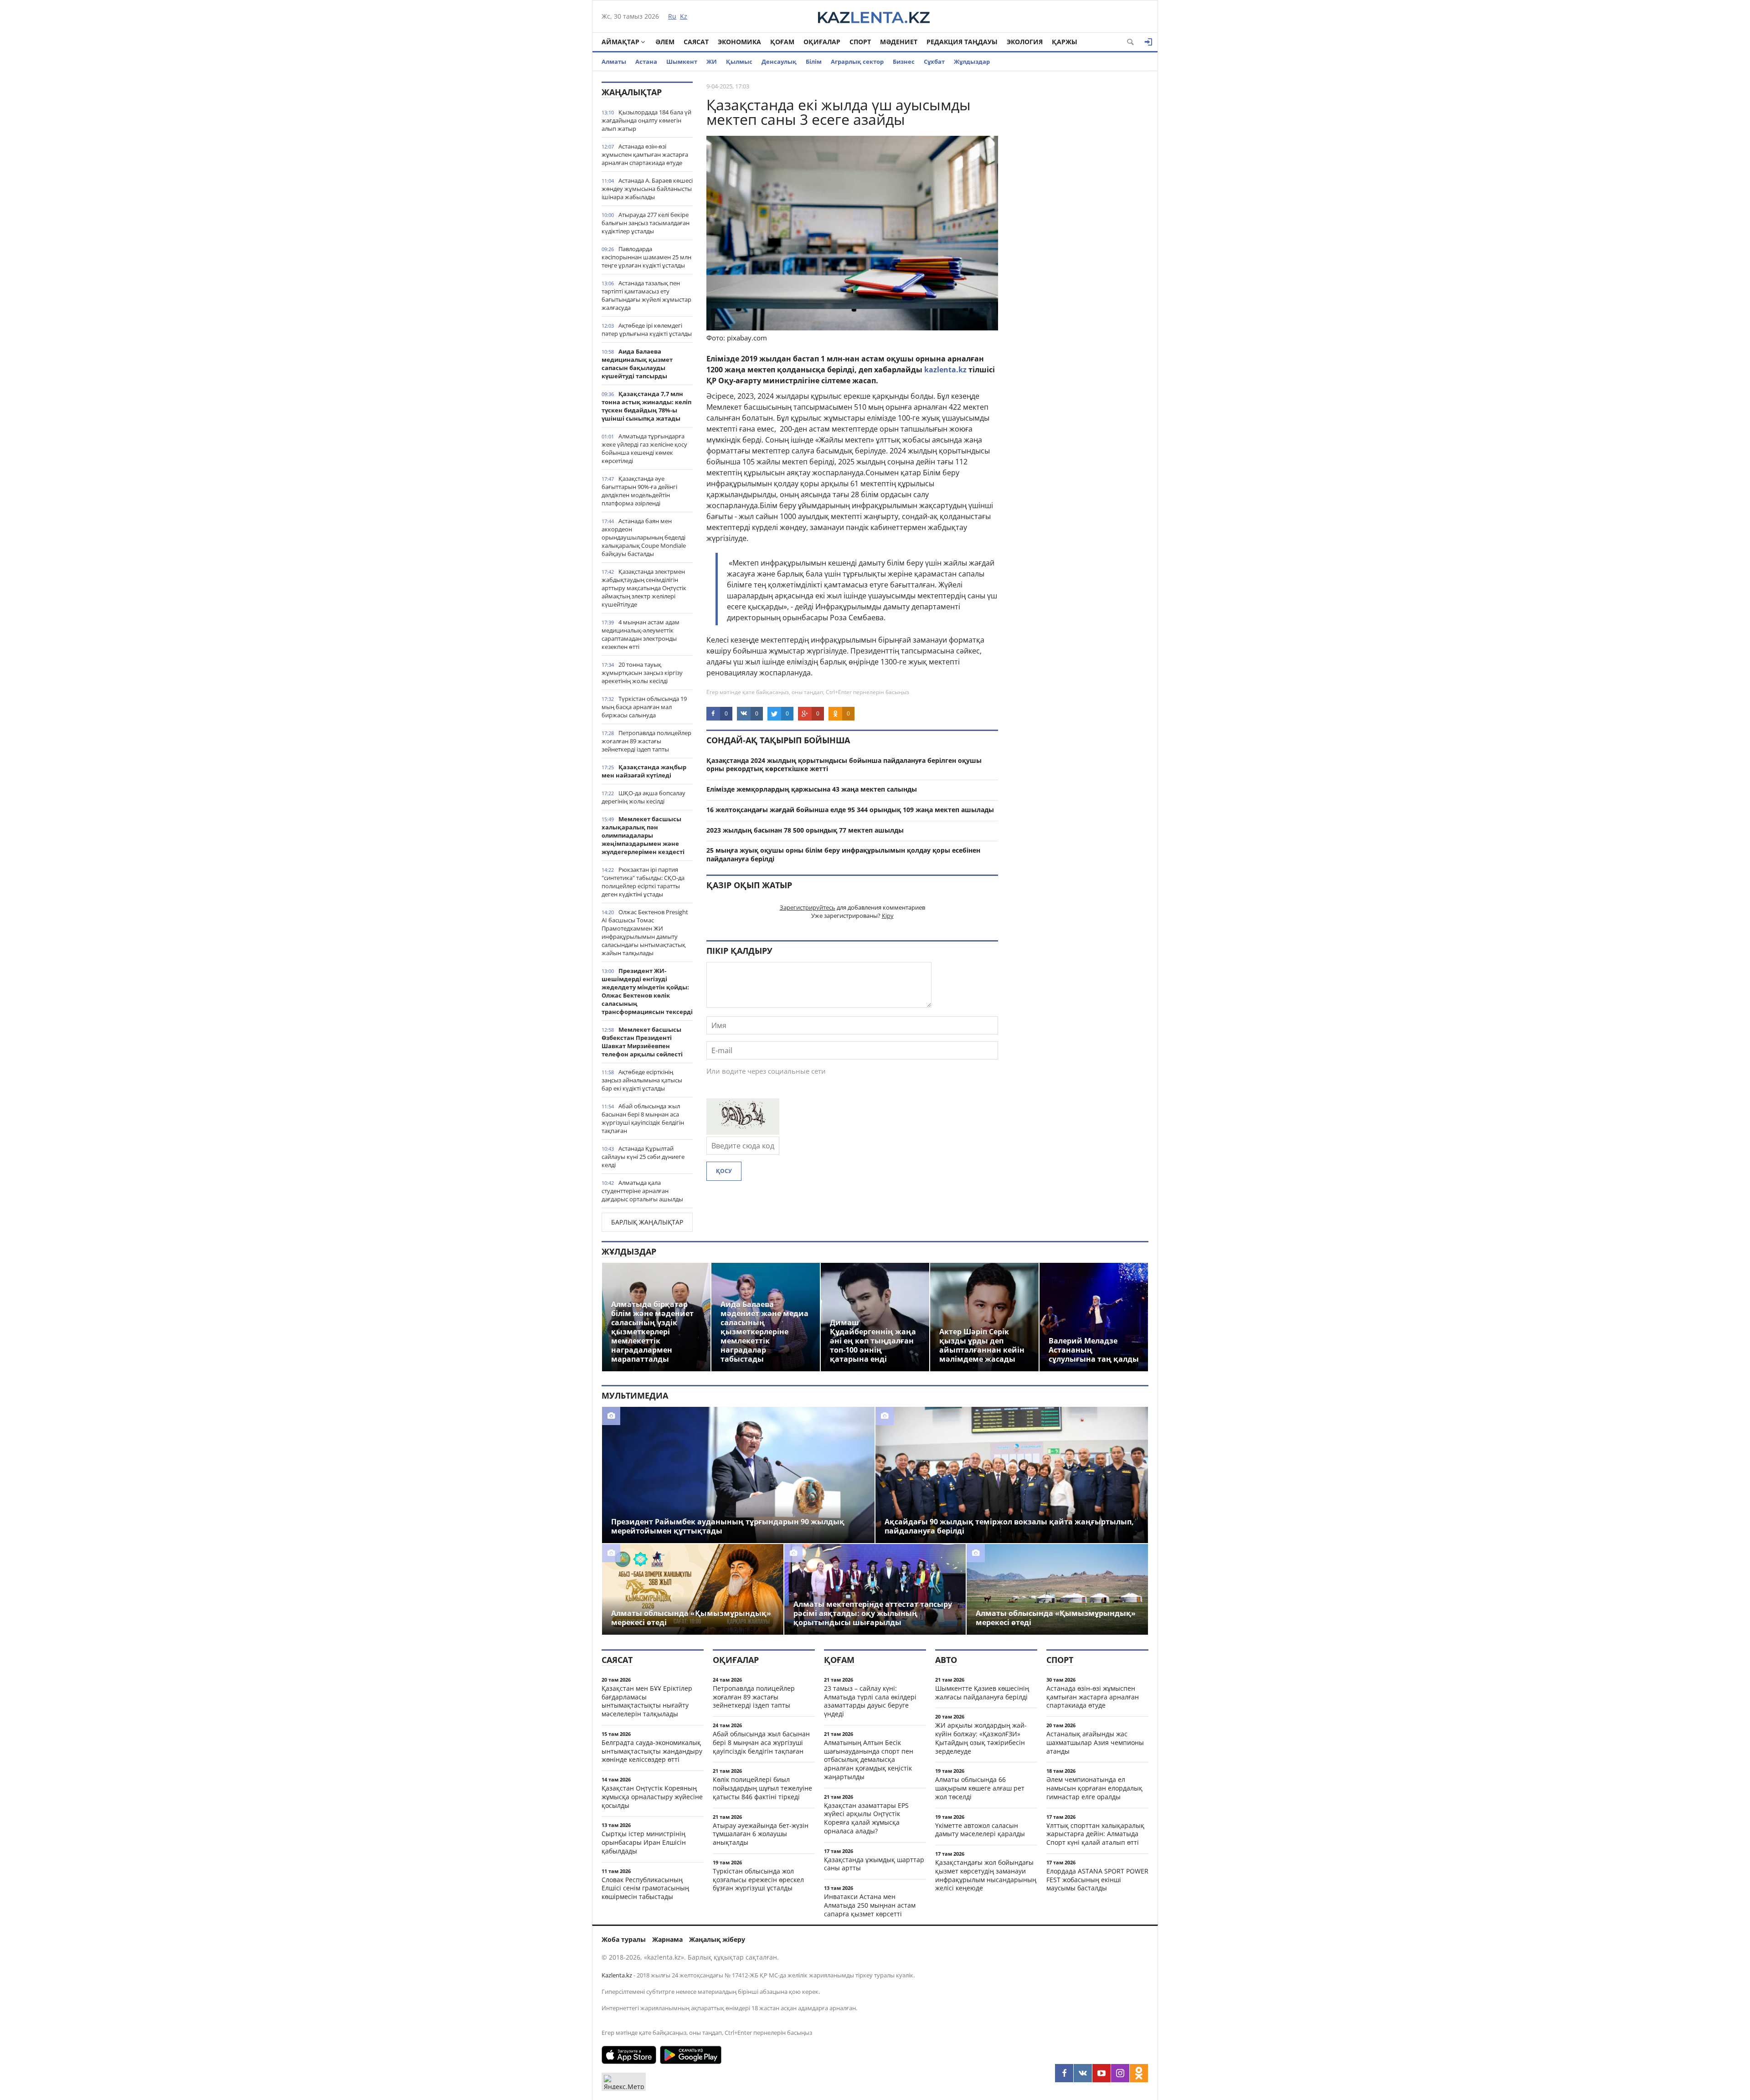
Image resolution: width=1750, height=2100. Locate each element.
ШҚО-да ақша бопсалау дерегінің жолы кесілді (643, 797)
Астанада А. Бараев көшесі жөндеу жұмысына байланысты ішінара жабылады (647, 189)
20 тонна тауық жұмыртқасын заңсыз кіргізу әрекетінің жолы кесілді (642, 673)
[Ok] (1139, 2073)
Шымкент (682, 62)
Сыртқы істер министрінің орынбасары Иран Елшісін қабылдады (644, 1842)
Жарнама (667, 1939)
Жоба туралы (624, 1939)
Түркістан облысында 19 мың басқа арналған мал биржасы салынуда (644, 707)
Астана (646, 62)
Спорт (860, 42)
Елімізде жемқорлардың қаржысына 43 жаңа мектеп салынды (812, 789)
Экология (1025, 42)
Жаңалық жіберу (717, 1939)
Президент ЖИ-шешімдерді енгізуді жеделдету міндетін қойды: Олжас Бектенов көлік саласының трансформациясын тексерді (647, 991)
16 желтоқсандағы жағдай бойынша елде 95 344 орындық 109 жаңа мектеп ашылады (850, 810)
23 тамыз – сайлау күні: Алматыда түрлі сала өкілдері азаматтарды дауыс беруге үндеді (870, 1701)
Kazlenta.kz (617, 1975)
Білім (814, 62)
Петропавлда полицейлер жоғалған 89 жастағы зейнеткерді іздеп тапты (646, 741)
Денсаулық (779, 62)
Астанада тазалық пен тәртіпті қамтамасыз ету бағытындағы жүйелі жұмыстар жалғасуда (646, 295)
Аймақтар (620, 42)
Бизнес (904, 62)
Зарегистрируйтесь (808, 907)
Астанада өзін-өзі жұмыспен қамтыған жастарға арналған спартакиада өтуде (645, 154)
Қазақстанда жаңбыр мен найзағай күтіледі (644, 771)
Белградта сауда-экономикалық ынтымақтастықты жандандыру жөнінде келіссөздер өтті (652, 1751)
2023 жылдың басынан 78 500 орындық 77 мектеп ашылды (805, 830)
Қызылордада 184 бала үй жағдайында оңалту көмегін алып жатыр (646, 120)
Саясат (696, 42)
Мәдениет (899, 42)
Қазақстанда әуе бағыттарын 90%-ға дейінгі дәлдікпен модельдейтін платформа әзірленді (639, 491)
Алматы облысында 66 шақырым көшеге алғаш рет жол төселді (980, 1788)
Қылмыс (739, 62)
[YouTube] (1101, 2073)
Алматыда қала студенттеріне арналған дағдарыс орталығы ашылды (642, 1191)
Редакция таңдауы (962, 42)
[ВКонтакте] (1083, 2073)
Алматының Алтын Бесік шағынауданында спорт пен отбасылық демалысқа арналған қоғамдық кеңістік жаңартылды (869, 1760)
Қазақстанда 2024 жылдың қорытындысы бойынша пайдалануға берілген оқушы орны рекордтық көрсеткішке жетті (844, 765)
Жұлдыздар (972, 62)
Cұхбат (934, 62)
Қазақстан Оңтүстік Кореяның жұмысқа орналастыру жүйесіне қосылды (652, 1797)
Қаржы (1065, 42)
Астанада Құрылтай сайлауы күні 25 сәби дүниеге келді (643, 1157)
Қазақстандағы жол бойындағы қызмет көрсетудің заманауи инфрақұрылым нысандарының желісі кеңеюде (986, 1875)
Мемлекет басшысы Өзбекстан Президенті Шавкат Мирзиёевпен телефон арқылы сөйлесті (642, 1042)
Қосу (724, 1171)
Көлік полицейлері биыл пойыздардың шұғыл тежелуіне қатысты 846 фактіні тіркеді (762, 1788)
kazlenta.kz (945, 370)
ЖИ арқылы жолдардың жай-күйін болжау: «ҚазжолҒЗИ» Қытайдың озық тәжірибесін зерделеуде (981, 1738)
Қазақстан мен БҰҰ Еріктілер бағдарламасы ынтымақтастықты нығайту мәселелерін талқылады (647, 1701)
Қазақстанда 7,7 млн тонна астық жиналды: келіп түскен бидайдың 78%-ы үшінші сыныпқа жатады (646, 406)
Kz (684, 16)
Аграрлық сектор (857, 62)
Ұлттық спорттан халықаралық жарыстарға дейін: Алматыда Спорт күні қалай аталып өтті (1095, 1834)
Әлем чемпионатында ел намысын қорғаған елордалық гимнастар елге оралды (1094, 1788)
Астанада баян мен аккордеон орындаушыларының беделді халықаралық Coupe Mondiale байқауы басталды (644, 537)
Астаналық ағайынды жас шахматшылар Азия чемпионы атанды (1095, 1742)
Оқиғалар (822, 42)
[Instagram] (1120, 2073)
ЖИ (712, 62)
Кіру (888, 916)
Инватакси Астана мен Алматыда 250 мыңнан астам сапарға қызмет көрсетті (870, 1905)
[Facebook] (1064, 2073)
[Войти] (1148, 42)
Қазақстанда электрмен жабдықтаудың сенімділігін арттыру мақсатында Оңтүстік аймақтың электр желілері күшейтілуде (644, 588)
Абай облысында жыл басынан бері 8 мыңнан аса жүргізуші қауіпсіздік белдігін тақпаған (643, 1118)
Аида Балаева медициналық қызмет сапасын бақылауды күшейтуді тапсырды (637, 364)
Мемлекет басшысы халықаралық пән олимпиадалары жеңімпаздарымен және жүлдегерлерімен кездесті (643, 835)
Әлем (665, 42)
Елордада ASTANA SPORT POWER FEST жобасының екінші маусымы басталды (1097, 1880)
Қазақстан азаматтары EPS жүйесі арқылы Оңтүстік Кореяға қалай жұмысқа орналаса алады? (866, 1818)
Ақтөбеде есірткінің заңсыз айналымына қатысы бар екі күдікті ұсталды (642, 1080)
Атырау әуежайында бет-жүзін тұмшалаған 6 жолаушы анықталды (761, 1834)
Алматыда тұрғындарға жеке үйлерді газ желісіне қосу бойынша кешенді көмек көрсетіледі (644, 448)
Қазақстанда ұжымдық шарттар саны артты (874, 1864)
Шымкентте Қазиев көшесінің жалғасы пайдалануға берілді (982, 1693)
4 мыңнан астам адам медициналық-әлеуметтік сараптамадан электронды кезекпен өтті (641, 634)
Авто (946, 1660)
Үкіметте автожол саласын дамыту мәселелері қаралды (980, 1830)
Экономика (739, 42)
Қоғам (782, 42)
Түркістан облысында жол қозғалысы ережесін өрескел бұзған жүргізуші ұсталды (758, 1880)
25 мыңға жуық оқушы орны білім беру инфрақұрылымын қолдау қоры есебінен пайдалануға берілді (843, 854)
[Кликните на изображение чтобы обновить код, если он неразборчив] (743, 1132)
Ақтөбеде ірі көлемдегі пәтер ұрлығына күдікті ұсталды (647, 329)
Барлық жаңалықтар (647, 1222)
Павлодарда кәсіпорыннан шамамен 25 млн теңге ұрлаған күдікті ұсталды (646, 257)
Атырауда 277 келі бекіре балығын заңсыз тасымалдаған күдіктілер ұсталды (646, 223)
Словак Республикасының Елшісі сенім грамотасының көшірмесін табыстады (645, 1888)
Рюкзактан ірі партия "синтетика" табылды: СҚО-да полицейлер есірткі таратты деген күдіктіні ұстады (643, 882)
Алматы (614, 62)
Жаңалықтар (632, 92)
